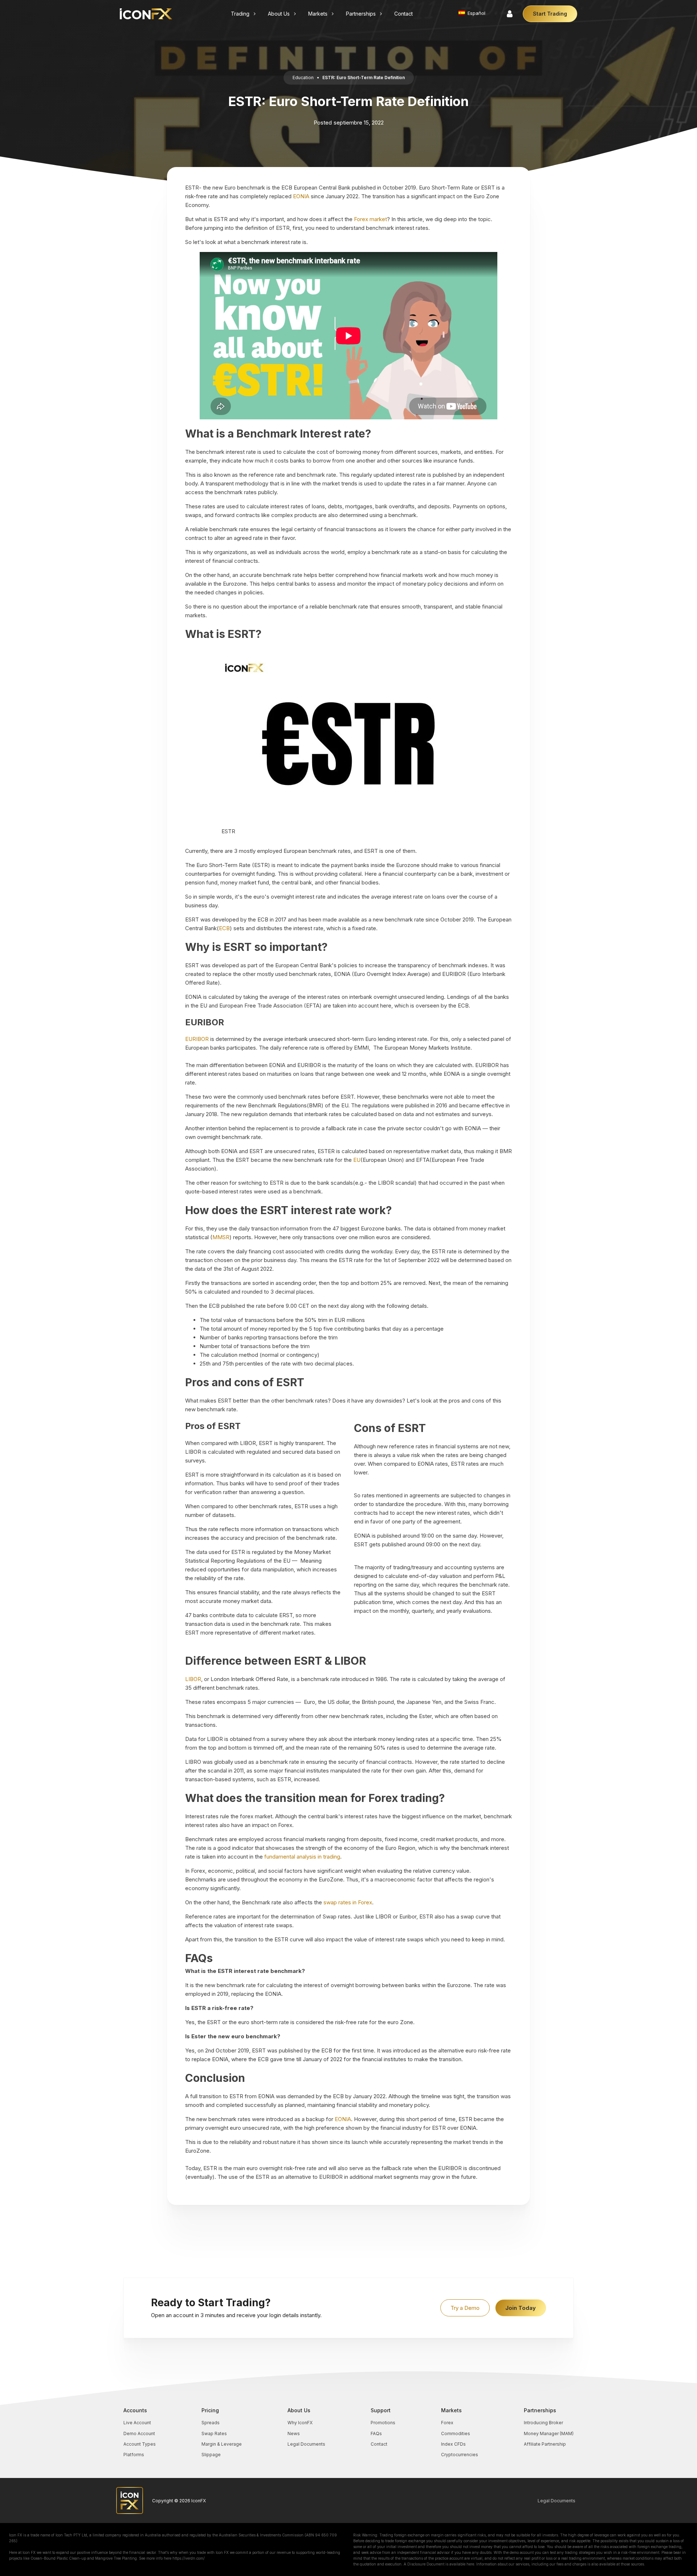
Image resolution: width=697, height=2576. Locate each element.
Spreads (211, 2423)
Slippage (211, 2455)
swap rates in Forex (348, 1902)
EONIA (301, 196)
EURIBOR (197, 1039)
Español (476, 13)
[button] (244, 14)
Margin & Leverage (222, 2444)
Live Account (137, 2423)
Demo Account (139, 2433)
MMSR (221, 1237)
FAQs (376, 2433)
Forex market (370, 219)
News (294, 2433)
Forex (447, 2423)
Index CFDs (453, 2444)
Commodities (456, 2433)
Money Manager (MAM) (549, 2433)
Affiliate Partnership (545, 2444)
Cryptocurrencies (460, 2455)
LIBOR (193, 1679)
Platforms (134, 2455)
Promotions (383, 2423)
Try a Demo (465, 2308)
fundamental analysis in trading (302, 1857)
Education (303, 78)
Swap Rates (214, 2433)
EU (357, 1160)
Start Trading (550, 14)
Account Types (140, 2444)
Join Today (521, 2308)
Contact (379, 2444)
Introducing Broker (543, 2423)
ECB (224, 928)
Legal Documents (306, 2444)
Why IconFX (300, 2423)
